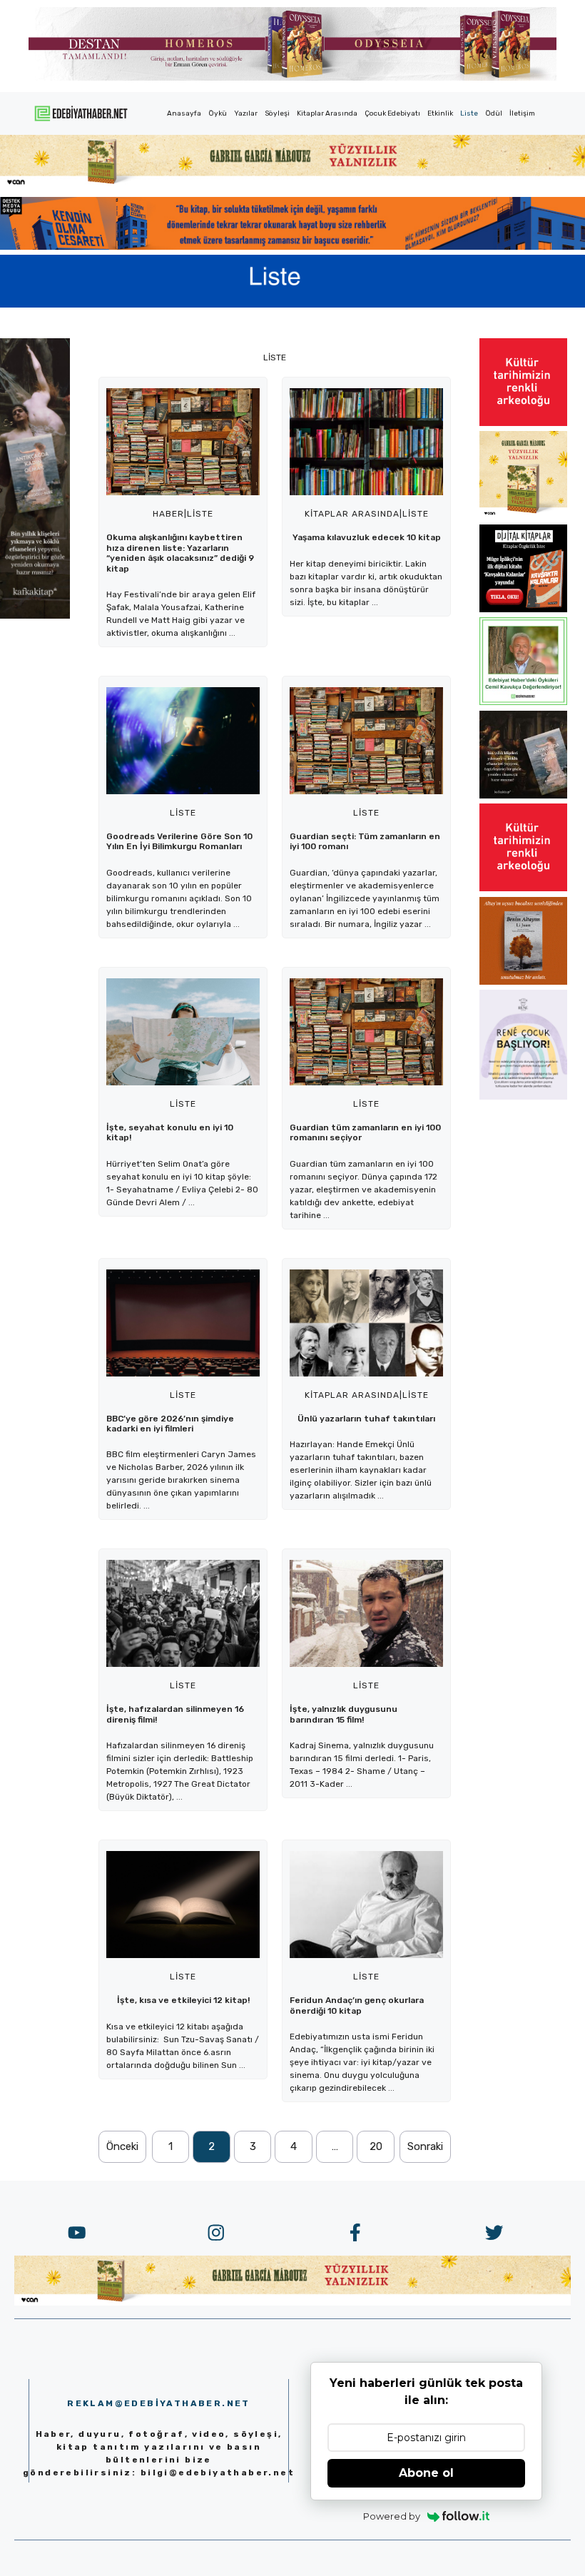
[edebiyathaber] (292, 245)
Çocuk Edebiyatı (392, 113)
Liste (469, 113)
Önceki (122, 2146)
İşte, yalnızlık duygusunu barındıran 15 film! (344, 1714)
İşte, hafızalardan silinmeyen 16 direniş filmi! (175, 1714)
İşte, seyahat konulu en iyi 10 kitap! (170, 1132)
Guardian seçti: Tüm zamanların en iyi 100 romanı (365, 841)
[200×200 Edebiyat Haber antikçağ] (523, 794)
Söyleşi (277, 113)
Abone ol (426, 2473)
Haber (168, 514)
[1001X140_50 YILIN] (292, 77)
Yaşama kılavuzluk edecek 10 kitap (367, 537)
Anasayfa (184, 113)
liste (200, 514)
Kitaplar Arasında (327, 113)
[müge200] (523, 608)
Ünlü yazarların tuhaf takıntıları (366, 1419)
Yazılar (246, 113)
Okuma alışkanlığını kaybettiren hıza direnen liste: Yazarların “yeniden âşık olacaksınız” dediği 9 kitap (180, 553)
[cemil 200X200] (523, 701)
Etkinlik (440, 113)
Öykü (218, 113)
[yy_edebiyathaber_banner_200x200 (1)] (523, 514)
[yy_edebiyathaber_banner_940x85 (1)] (292, 183)
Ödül (494, 113)
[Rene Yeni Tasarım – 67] (523, 1095)
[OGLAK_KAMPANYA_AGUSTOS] (523, 422)
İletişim (522, 113)
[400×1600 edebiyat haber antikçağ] (35, 614)
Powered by (392, 2516)
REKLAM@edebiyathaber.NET (159, 2403)
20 (376, 2146)
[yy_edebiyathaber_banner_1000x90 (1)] (292, 2301)
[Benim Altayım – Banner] (523, 980)
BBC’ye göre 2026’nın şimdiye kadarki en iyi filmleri (170, 1424)
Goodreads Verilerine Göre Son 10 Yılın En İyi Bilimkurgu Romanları (179, 841)
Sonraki (425, 2146)
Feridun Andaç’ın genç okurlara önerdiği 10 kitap (357, 2005)
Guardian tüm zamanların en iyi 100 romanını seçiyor (365, 1132)
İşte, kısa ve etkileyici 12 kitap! (183, 2000)
